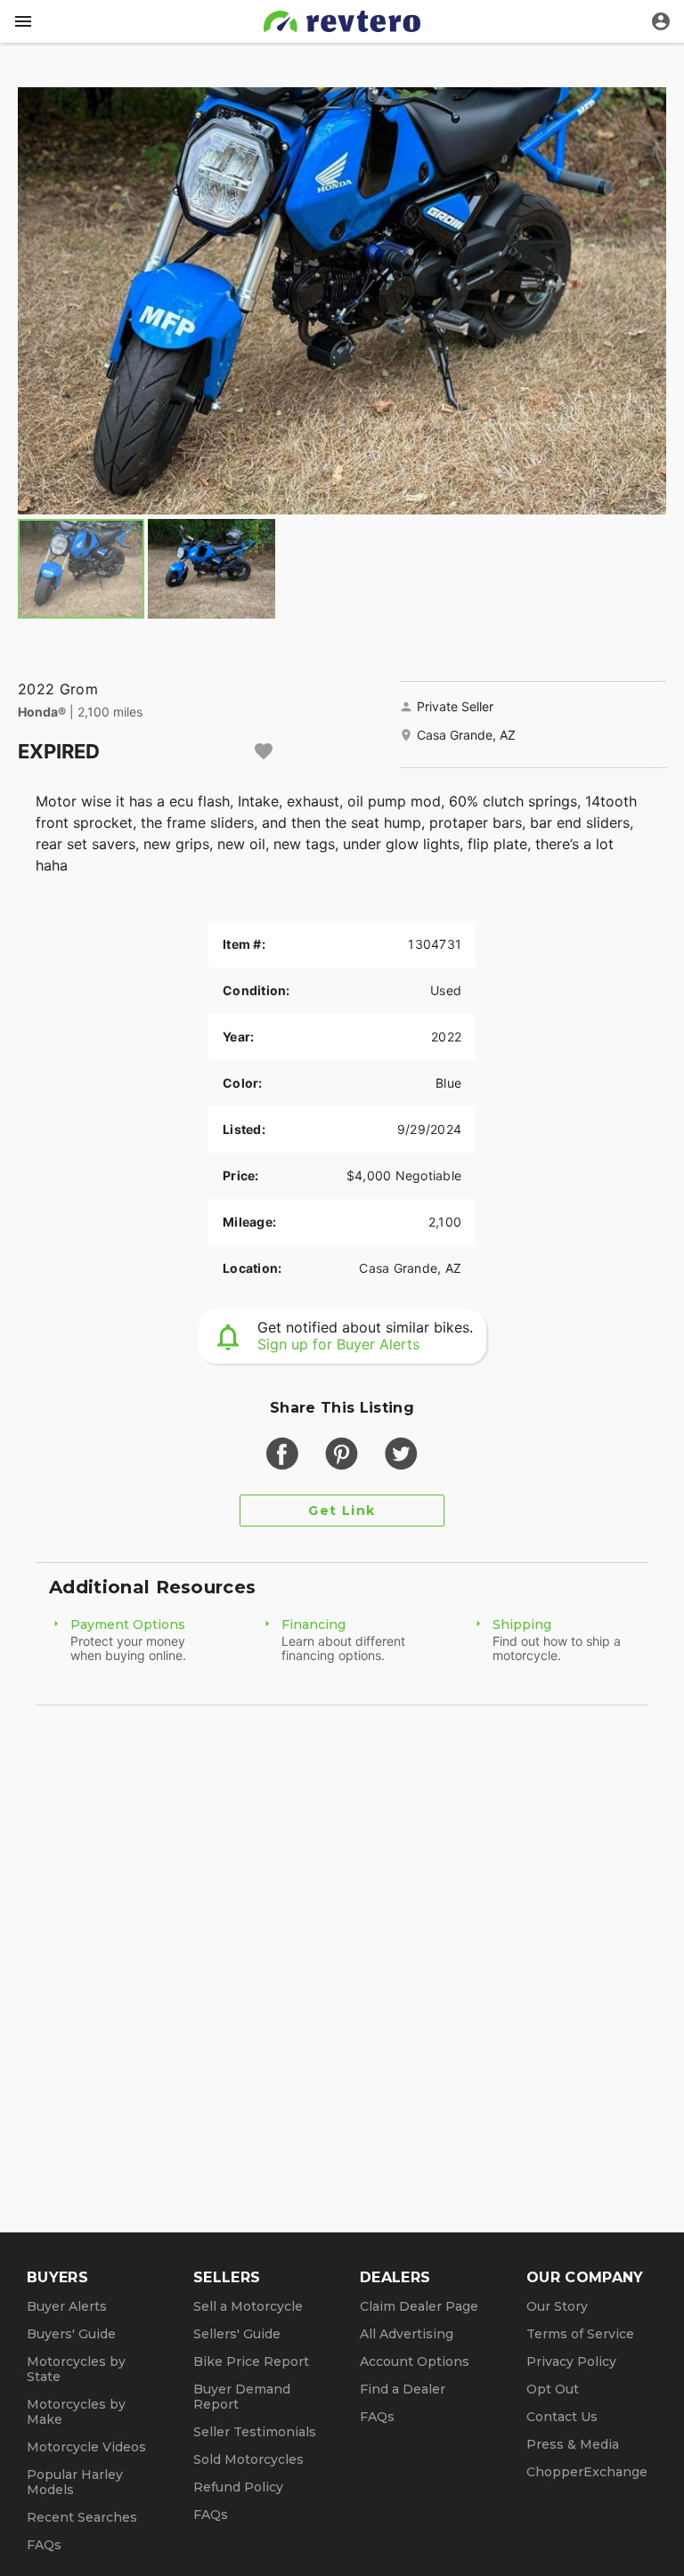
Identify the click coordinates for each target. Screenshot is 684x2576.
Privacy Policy (571, 2361)
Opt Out (553, 2389)
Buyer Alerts (67, 2306)
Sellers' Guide (237, 2334)
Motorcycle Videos (86, 2447)
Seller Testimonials (255, 2432)
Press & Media (573, 2444)
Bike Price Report (251, 2361)
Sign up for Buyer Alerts (338, 1344)
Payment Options (128, 1624)
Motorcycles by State (76, 2369)
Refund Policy (238, 2487)
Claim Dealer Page (419, 2306)
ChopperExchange (587, 2472)
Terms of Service (580, 2334)
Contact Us (562, 2417)
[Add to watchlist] (264, 751)
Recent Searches (82, 2517)
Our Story (557, 2306)
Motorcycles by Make (76, 2412)
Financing (313, 1624)
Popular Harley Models (75, 2482)
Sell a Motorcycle (248, 2306)
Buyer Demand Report (242, 2397)
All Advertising (407, 2334)
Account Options (415, 2361)
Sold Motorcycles (248, 2459)
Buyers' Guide (71, 2334)
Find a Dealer (403, 2389)
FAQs (44, 2545)
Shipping (522, 1624)
